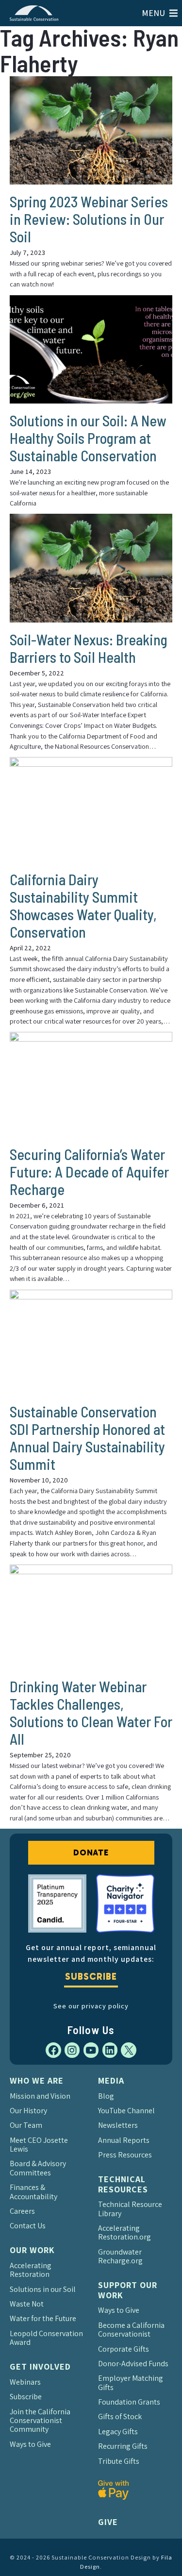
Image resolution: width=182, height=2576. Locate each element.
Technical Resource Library (130, 2209)
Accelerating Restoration (31, 2270)
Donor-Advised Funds (133, 2364)
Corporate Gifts (124, 2349)
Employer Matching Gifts (131, 2382)
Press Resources (125, 2155)
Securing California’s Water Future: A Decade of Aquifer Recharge (89, 1172)
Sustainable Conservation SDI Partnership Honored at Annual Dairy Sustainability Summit (87, 1438)
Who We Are (37, 2080)
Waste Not (27, 2304)
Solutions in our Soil (43, 2289)
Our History (28, 2111)
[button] (153, 13)
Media (111, 2080)
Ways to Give (30, 2444)
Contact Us (28, 2226)
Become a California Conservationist (131, 2330)
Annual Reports (124, 2140)
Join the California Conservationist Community (40, 2421)
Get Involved (40, 2366)
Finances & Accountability (33, 2192)
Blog (106, 2096)
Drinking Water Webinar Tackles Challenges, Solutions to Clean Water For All (91, 1713)
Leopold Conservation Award (46, 2338)
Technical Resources (123, 2184)
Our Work (32, 2250)
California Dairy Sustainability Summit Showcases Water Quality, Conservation (83, 906)
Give (108, 2522)
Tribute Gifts (119, 2461)
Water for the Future (43, 2318)
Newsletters (118, 2125)
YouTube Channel (126, 2111)
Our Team (26, 2125)
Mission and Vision (40, 2096)
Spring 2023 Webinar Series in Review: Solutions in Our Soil (89, 219)
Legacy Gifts (118, 2432)
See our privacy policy (91, 2006)
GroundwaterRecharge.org (120, 2256)
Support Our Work (128, 2290)
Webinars (25, 2382)
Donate (91, 1852)
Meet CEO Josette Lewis (39, 2145)
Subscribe (91, 1977)
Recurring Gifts (123, 2446)
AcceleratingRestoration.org (124, 2232)
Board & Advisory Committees (38, 2168)
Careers (22, 2211)
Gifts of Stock (120, 2416)
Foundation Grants (129, 2402)
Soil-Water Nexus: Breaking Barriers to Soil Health (89, 648)
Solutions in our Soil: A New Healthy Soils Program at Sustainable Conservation (88, 438)
